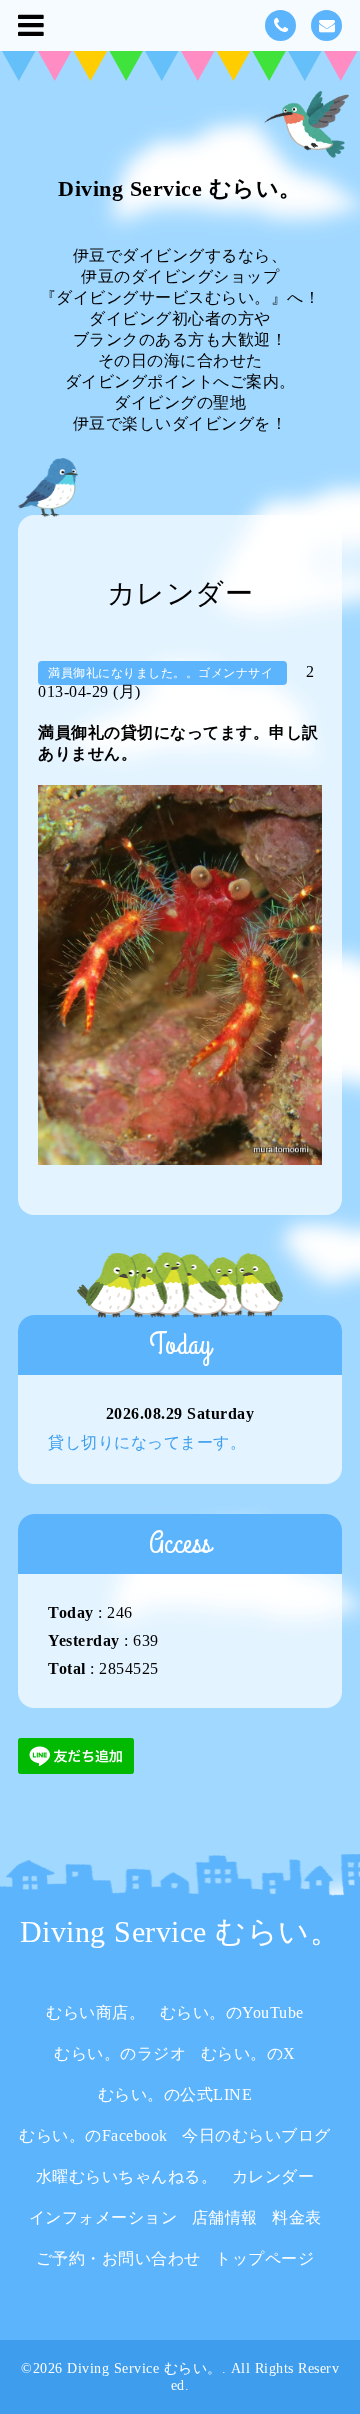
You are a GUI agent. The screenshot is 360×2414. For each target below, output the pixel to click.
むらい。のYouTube (232, 2012)
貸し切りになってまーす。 (147, 1442)
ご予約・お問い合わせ (118, 2258)
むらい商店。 (95, 2012)
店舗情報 (225, 2217)
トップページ (264, 2258)
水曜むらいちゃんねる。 (127, 2176)
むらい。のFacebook (93, 2135)
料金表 (297, 2217)
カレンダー (273, 2176)
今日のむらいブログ (256, 2135)
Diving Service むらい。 (180, 188)
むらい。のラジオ (120, 2053)
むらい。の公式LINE (175, 2094)
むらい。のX (248, 2053)
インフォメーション (103, 2217)
